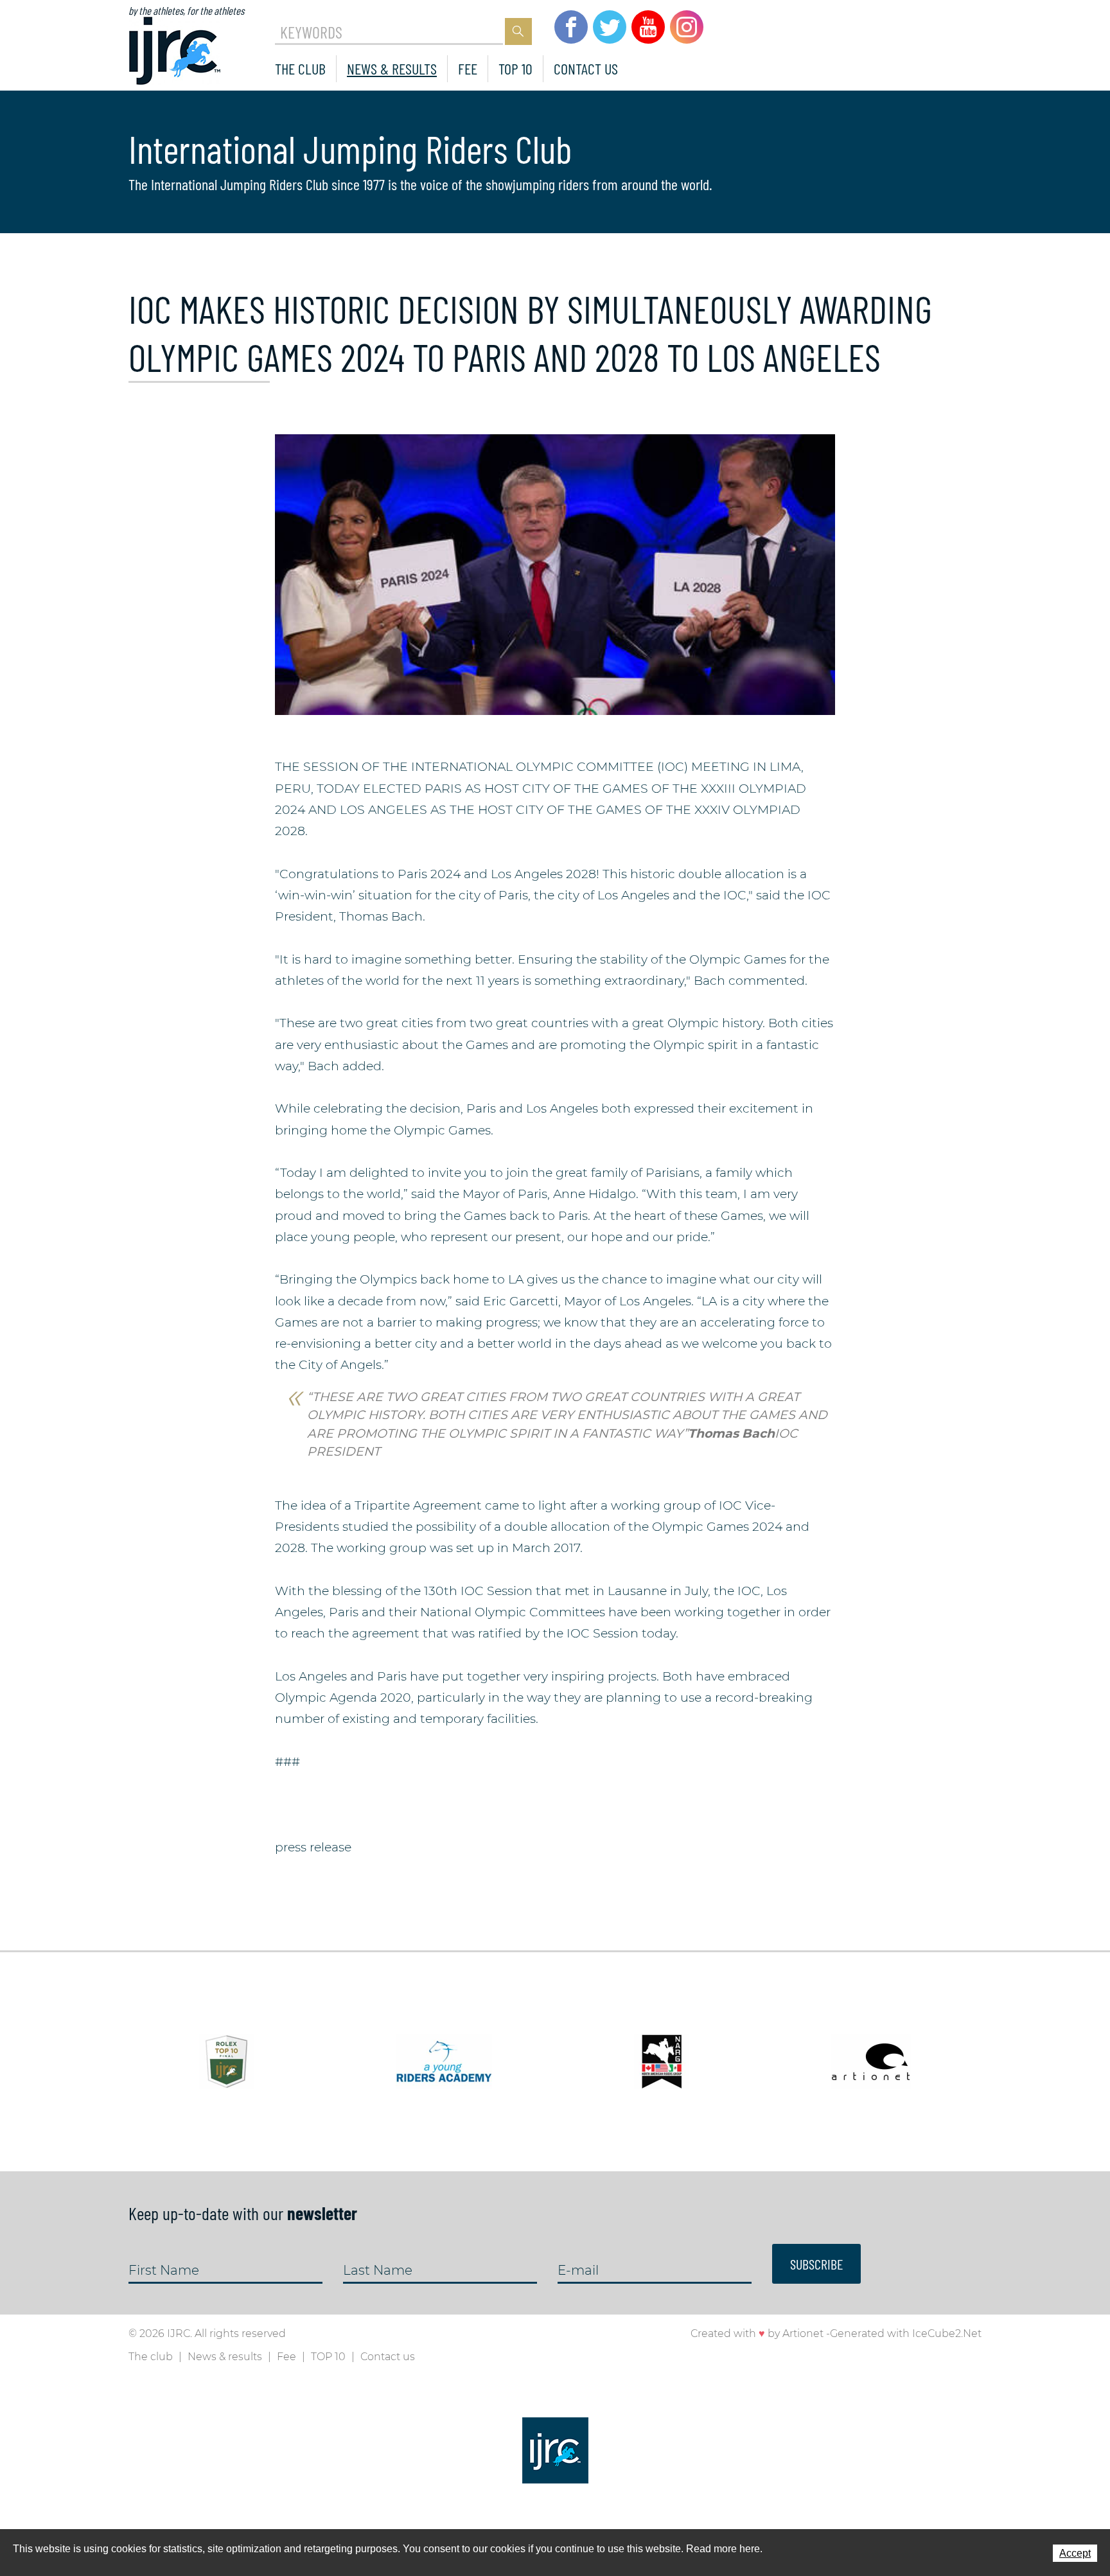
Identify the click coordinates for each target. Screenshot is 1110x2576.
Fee (468, 68)
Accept (1075, 2553)
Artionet (803, 2333)
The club (300, 68)
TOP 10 (515, 68)
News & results (392, 68)
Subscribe (816, 2264)
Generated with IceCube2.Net (906, 2333)
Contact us (586, 68)
